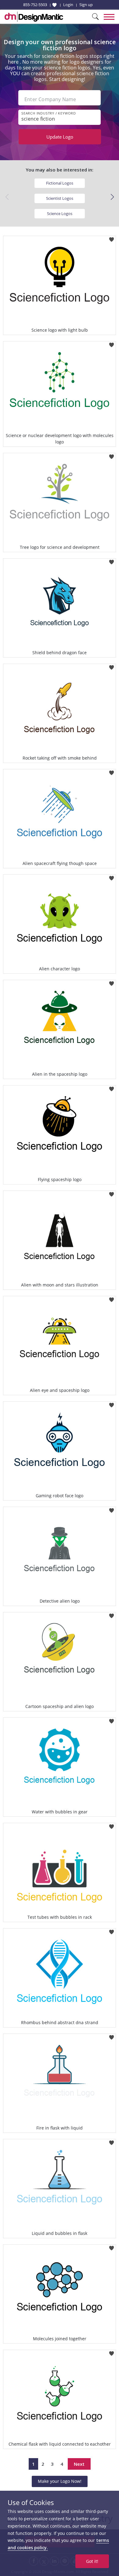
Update (60, 137)
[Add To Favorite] (112, 238)
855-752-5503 (35, 5)
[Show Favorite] (54, 5)
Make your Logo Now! (60, 2481)
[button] (112, 197)
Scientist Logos (60, 198)
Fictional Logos (60, 183)
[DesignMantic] (34, 17)
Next (79, 2464)
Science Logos (60, 213)
